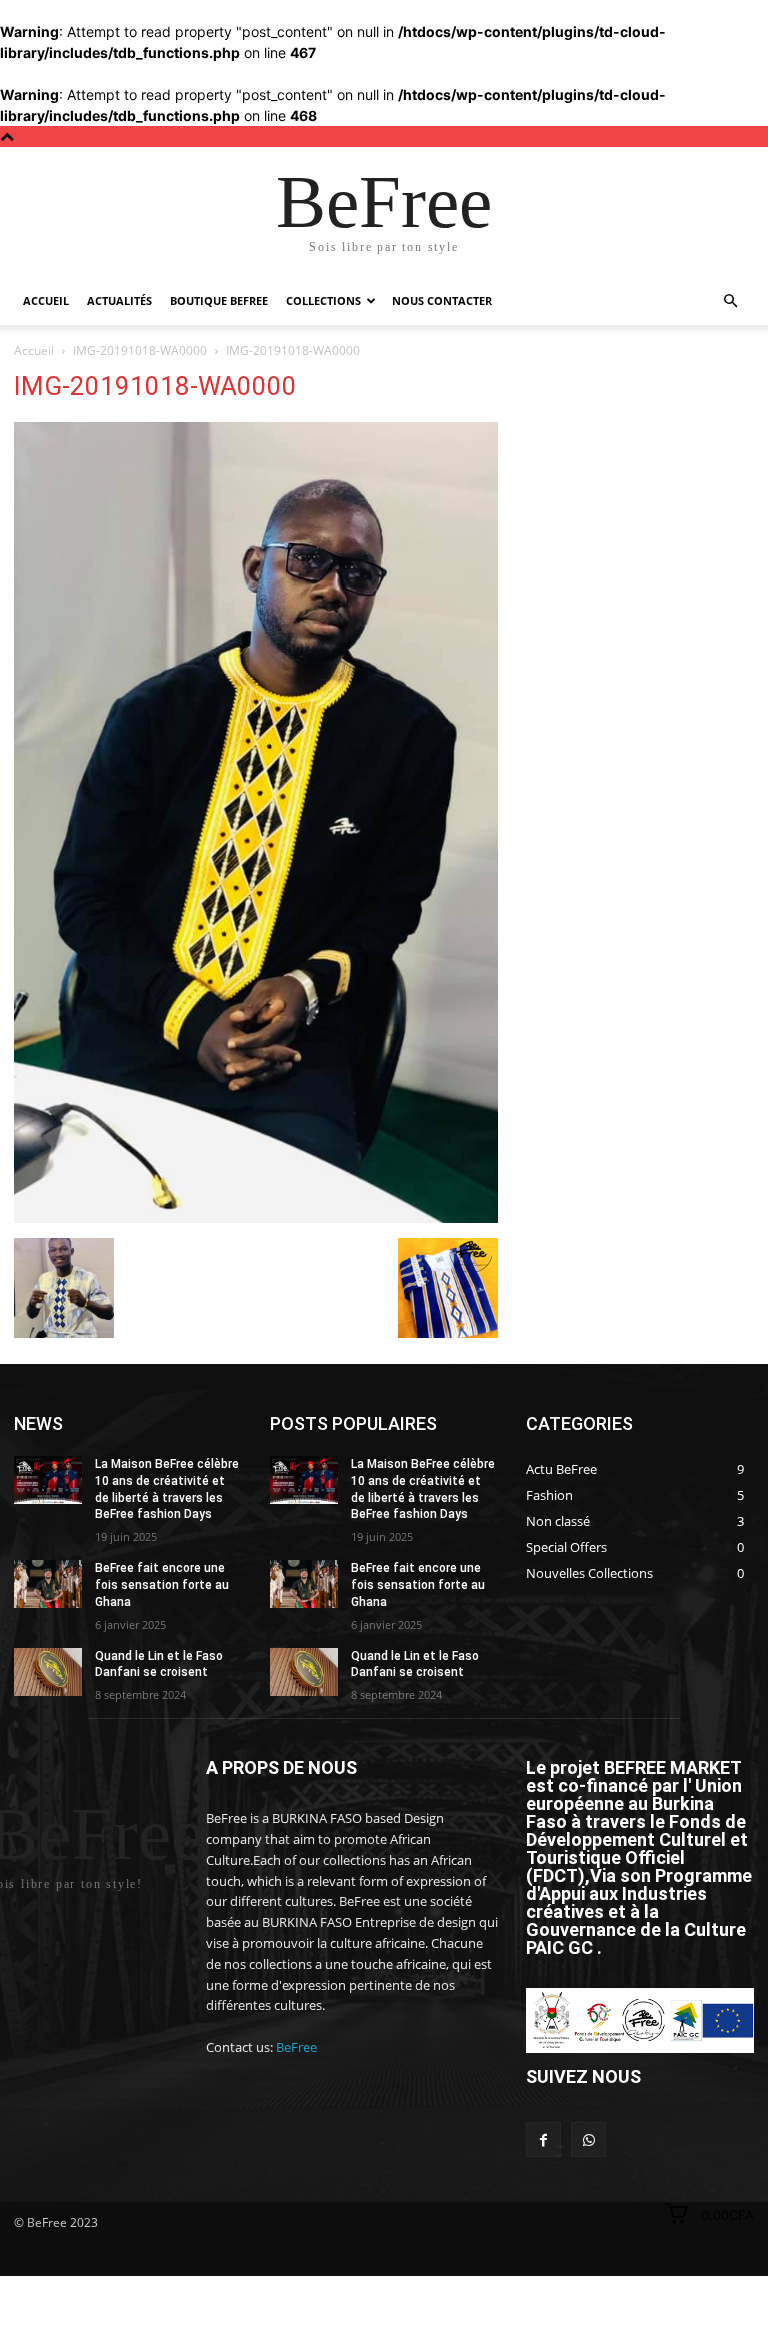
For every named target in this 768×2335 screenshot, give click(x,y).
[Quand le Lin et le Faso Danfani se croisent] (48, 1672)
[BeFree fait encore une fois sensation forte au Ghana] (48, 1584)
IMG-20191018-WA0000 (140, 350)
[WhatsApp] (588, 2139)
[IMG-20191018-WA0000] (256, 1217)
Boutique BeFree (219, 300)
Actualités (119, 300)
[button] (730, 301)
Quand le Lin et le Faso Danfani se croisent (159, 1664)
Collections (323, 300)
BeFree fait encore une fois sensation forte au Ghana (162, 1585)
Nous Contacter (442, 300)
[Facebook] (543, 2139)
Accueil (46, 300)
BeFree (296, 2047)
